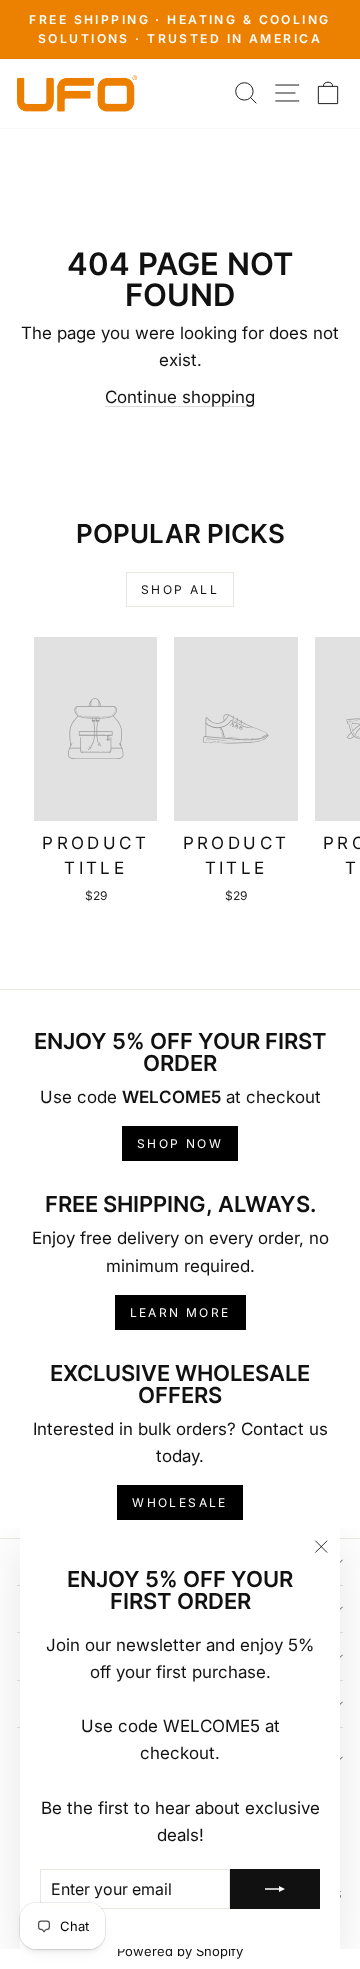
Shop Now (180, 1143)
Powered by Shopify (180, 1951)
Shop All (180, 589)
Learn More (180, 1312)
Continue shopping (180, 397)
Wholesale (180, 1502)
